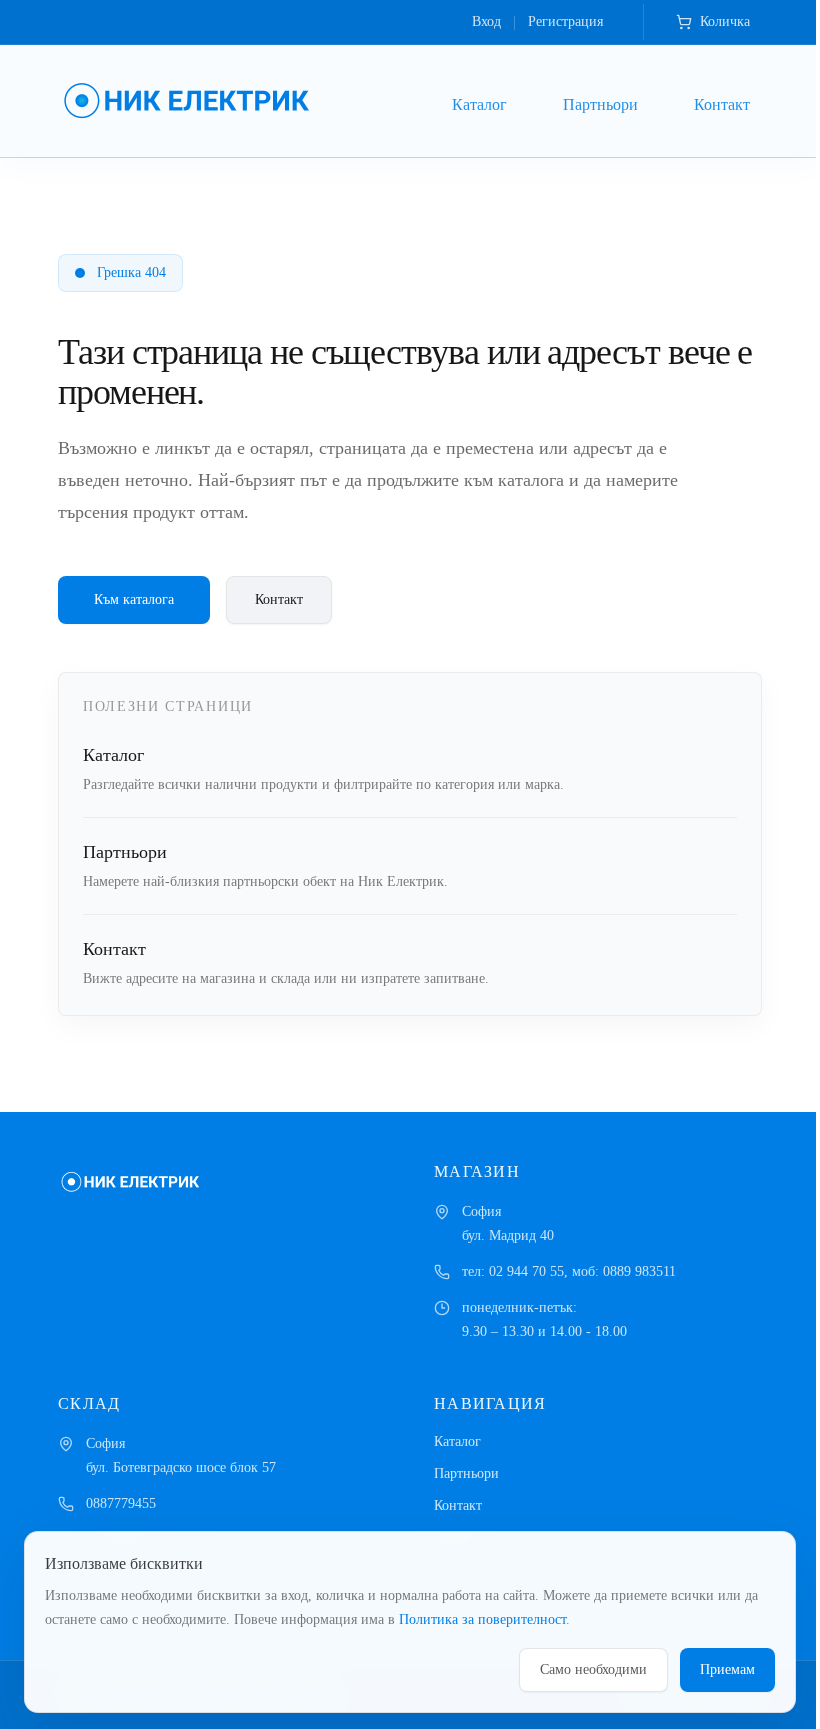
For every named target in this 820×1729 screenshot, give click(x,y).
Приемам (727, 1669)
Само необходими (593, 1669)
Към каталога (134, 599)
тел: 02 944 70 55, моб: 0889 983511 (569, 1271)
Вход (486, 21)
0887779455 (121, 1503)
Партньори (600, 104)
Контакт (722, 104)
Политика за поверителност (482, 1619)
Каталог (479, 104)
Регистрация (565, 21)
